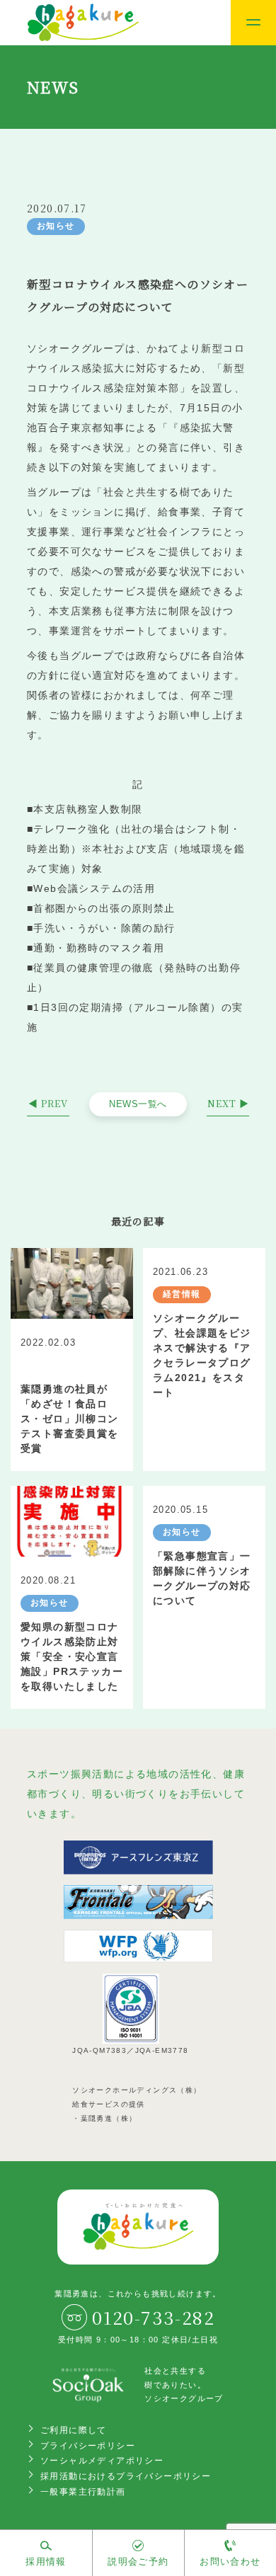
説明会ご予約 (138, 2561)
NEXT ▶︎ (228, 1103)
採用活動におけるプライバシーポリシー (126, 2476)
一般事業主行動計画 (83, 2492)
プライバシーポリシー (88, 2446)
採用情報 (46, 2561)
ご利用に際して (74, 2430)
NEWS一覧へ (138, 1104)
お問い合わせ (230, 2561)
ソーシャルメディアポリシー (102, 2461)
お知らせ (56, 226)
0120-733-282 (153, 2317)
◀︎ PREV (48, 1103)
